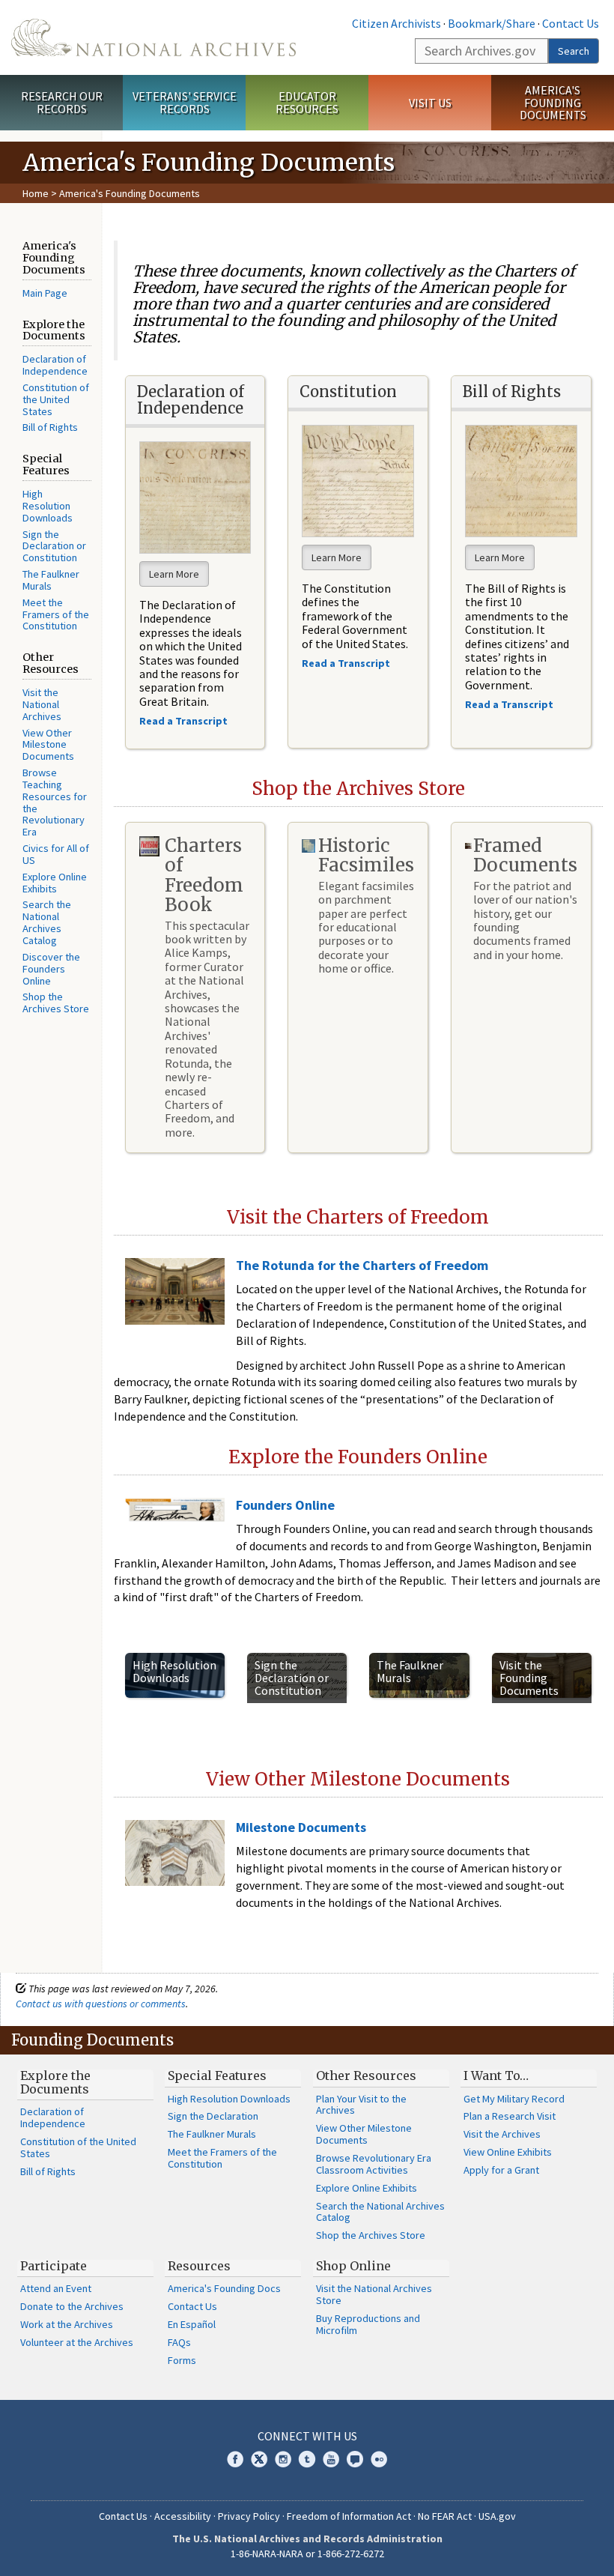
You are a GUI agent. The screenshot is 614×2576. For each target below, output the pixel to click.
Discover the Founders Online (51, 969)
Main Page (45, 293)
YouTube (331, 2459)
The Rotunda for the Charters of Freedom (362, 1265)
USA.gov (497, 2516)
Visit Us (430, 103)
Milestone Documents (301, 1827)
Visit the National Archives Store (374, 2294)
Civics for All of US (56, 854)
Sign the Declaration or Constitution (54, 546)
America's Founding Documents (553, 103)
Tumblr (307, 2459)
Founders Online (285, 1505)
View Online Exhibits (508, 2152)
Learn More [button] (174, 574)
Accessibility (183, 2516)
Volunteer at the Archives (77, 2342)
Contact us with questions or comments (101, 2004)
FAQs (179, 2342)
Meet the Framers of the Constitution (56, 614)
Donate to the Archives (72, 2306)
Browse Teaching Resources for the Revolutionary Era (55, 802)
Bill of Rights (50, 427)
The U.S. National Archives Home (153, 37)
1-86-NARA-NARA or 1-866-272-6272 (307, 2554)
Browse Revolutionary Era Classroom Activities (374, 2164)
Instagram (283, 2459)
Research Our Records (62, 102)
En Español (192, 2324)
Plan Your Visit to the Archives (361, 2105)
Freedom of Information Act (349, 2516)
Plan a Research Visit (510, 2116)
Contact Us (571, 23)
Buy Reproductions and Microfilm (368, 2324)
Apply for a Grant (501, 2170)
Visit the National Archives (42, 704)
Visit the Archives (502, 2134)
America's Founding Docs (224, 2288)
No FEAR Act (445, 2516)
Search (574, 51)
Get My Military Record (514, 2099)
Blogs (355, 2459)
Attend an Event (56, 2288)
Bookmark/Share (492, 23)
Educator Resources (307, 102)
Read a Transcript (510, 704)
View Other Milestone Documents (48, 745)
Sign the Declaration (213, 2116)
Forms (182, 2360)
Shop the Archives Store (56, 1003)
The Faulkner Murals (51, 580)
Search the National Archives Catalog (47, 922)
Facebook (235, 2459)
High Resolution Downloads (48, 506)
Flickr (379, 2459)
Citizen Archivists (396, 23)
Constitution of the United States (56, 399)
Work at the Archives (67, 2324)
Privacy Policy (249, 2516)
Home (36, 193)
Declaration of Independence (55, 365)
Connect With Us (307, 2436)
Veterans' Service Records (185, 102)
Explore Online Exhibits (55, 883)
